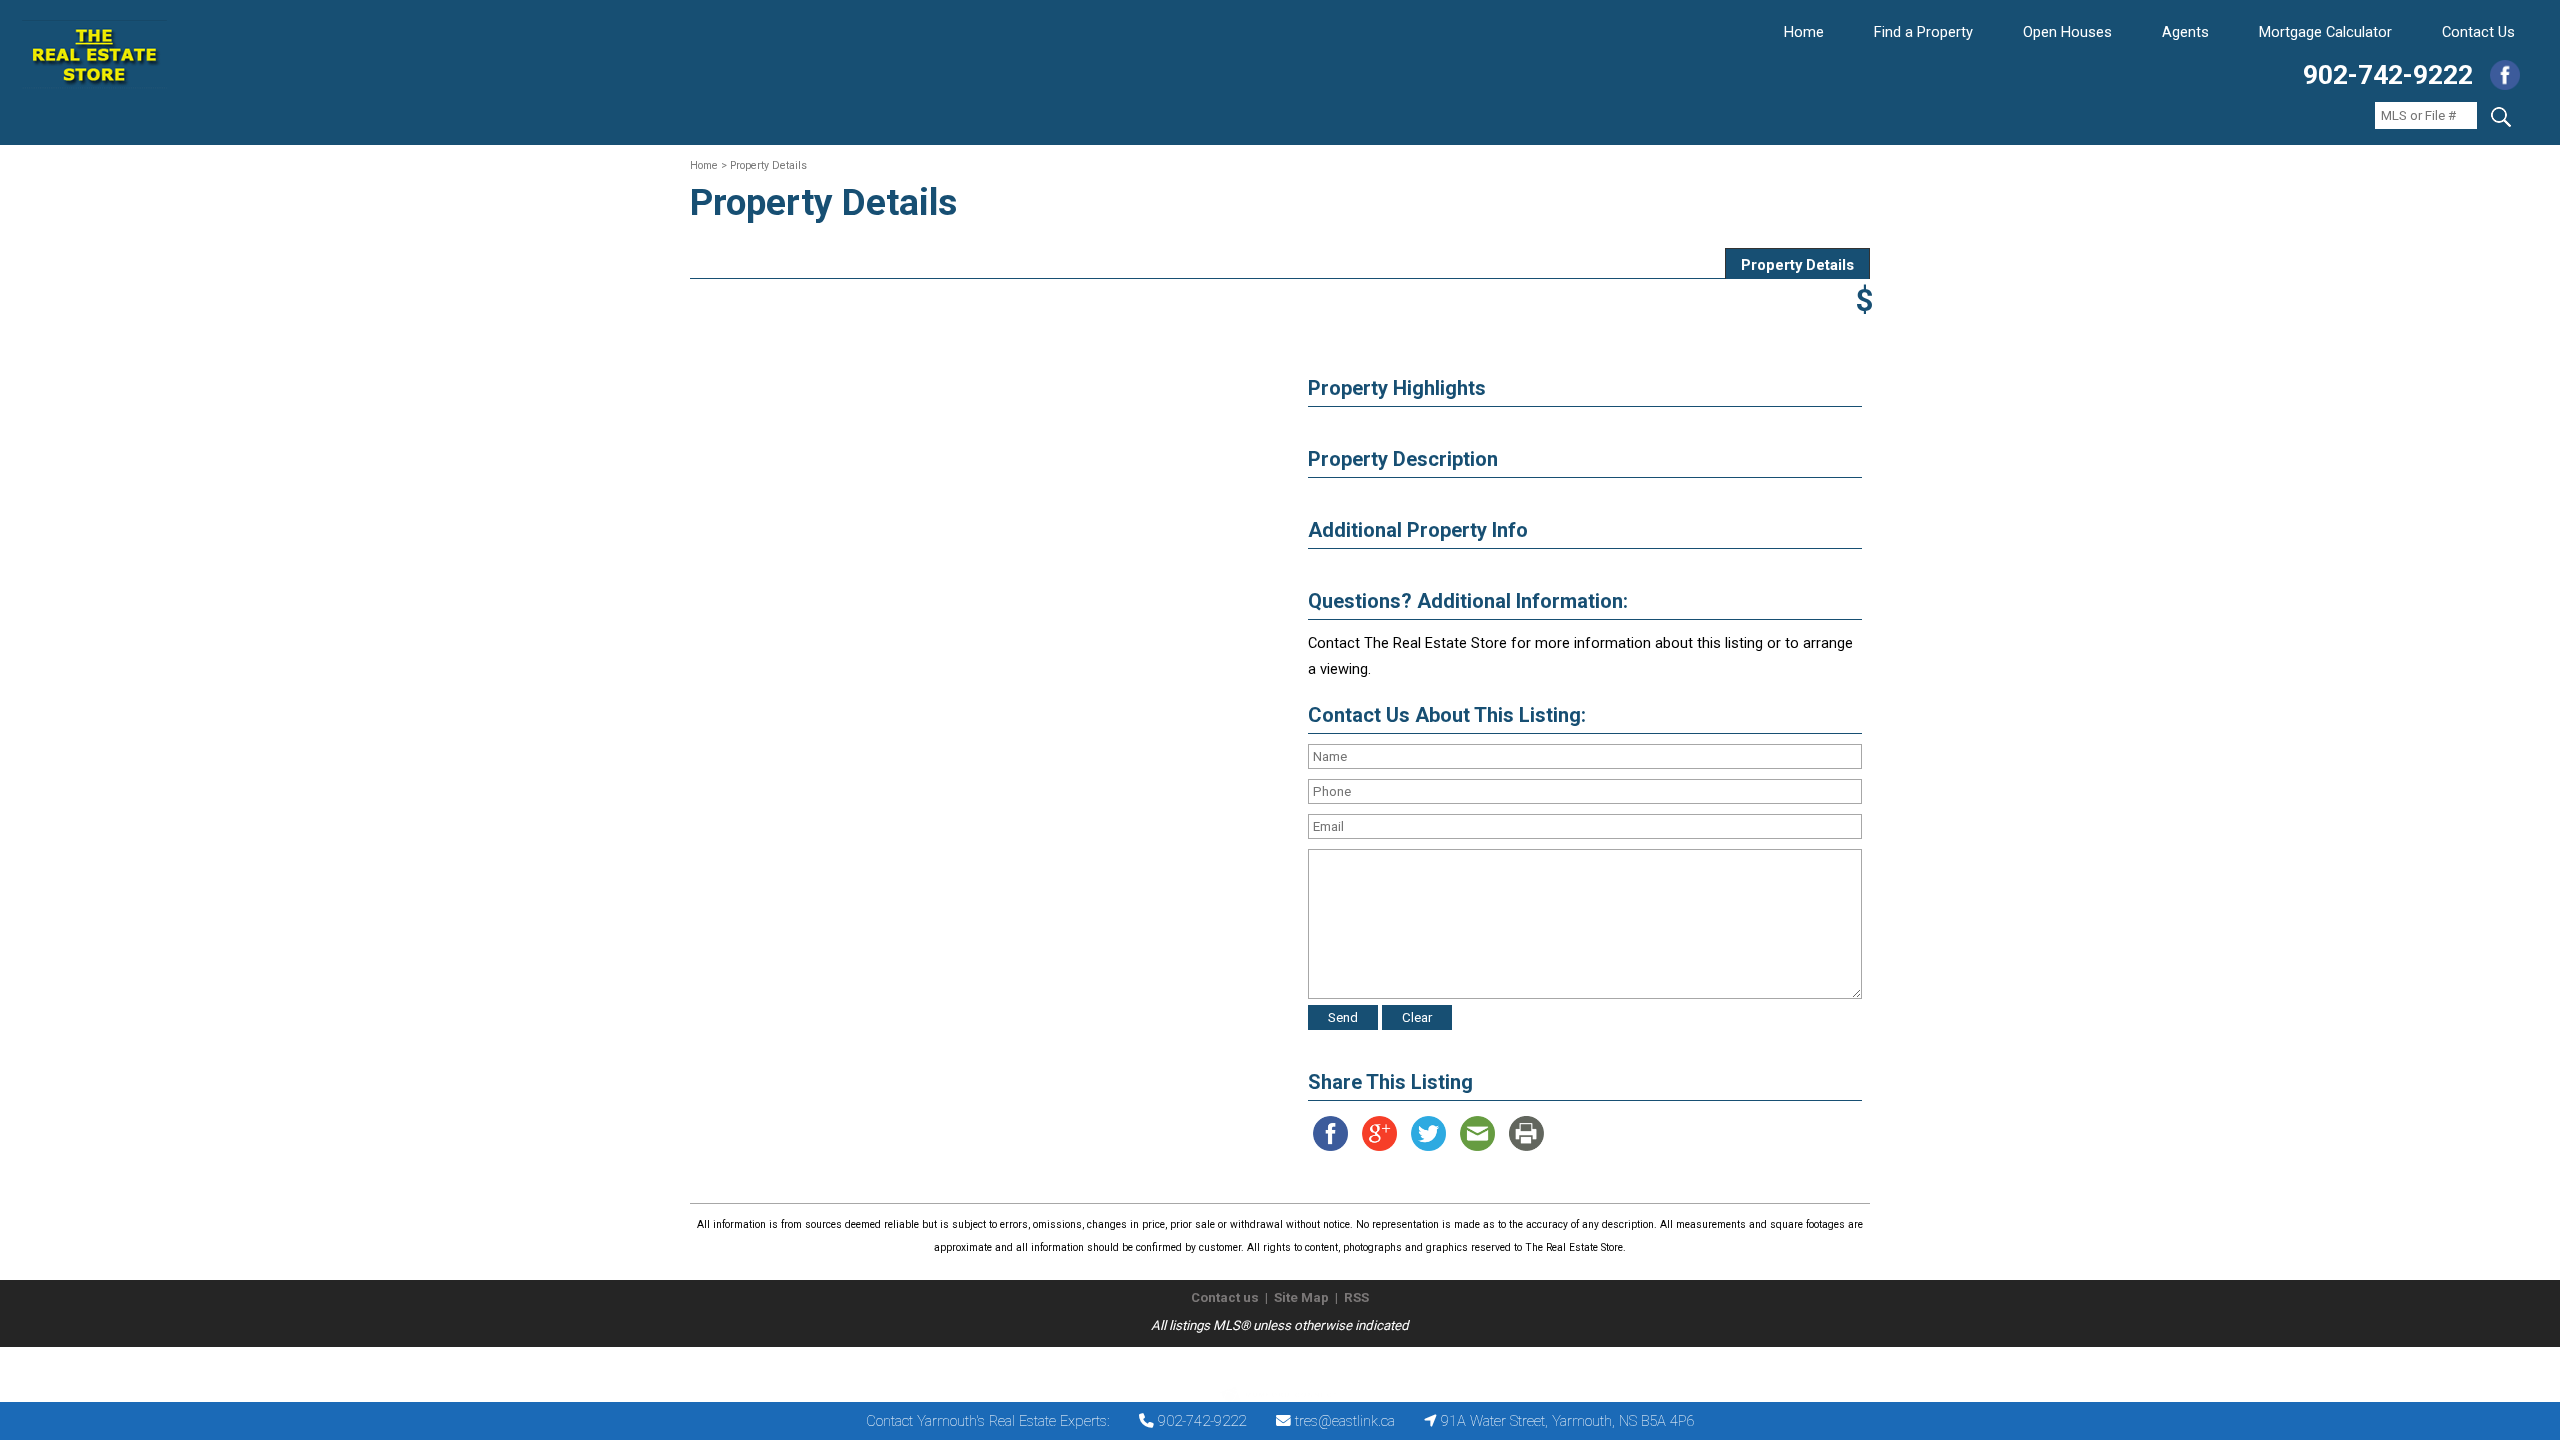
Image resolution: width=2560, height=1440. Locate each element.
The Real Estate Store (1271, 1363)
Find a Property (1923, 32)
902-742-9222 (2388, 75)
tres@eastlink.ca (1345, 1421)
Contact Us (2478, 32)
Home (1804, 32)
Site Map (1301, 1297)
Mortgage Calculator (2325, 32)
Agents (2185, 32)
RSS (1356, 1297)
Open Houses (2067, 32)
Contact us (1225, 1297)
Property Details (1797, 265)
